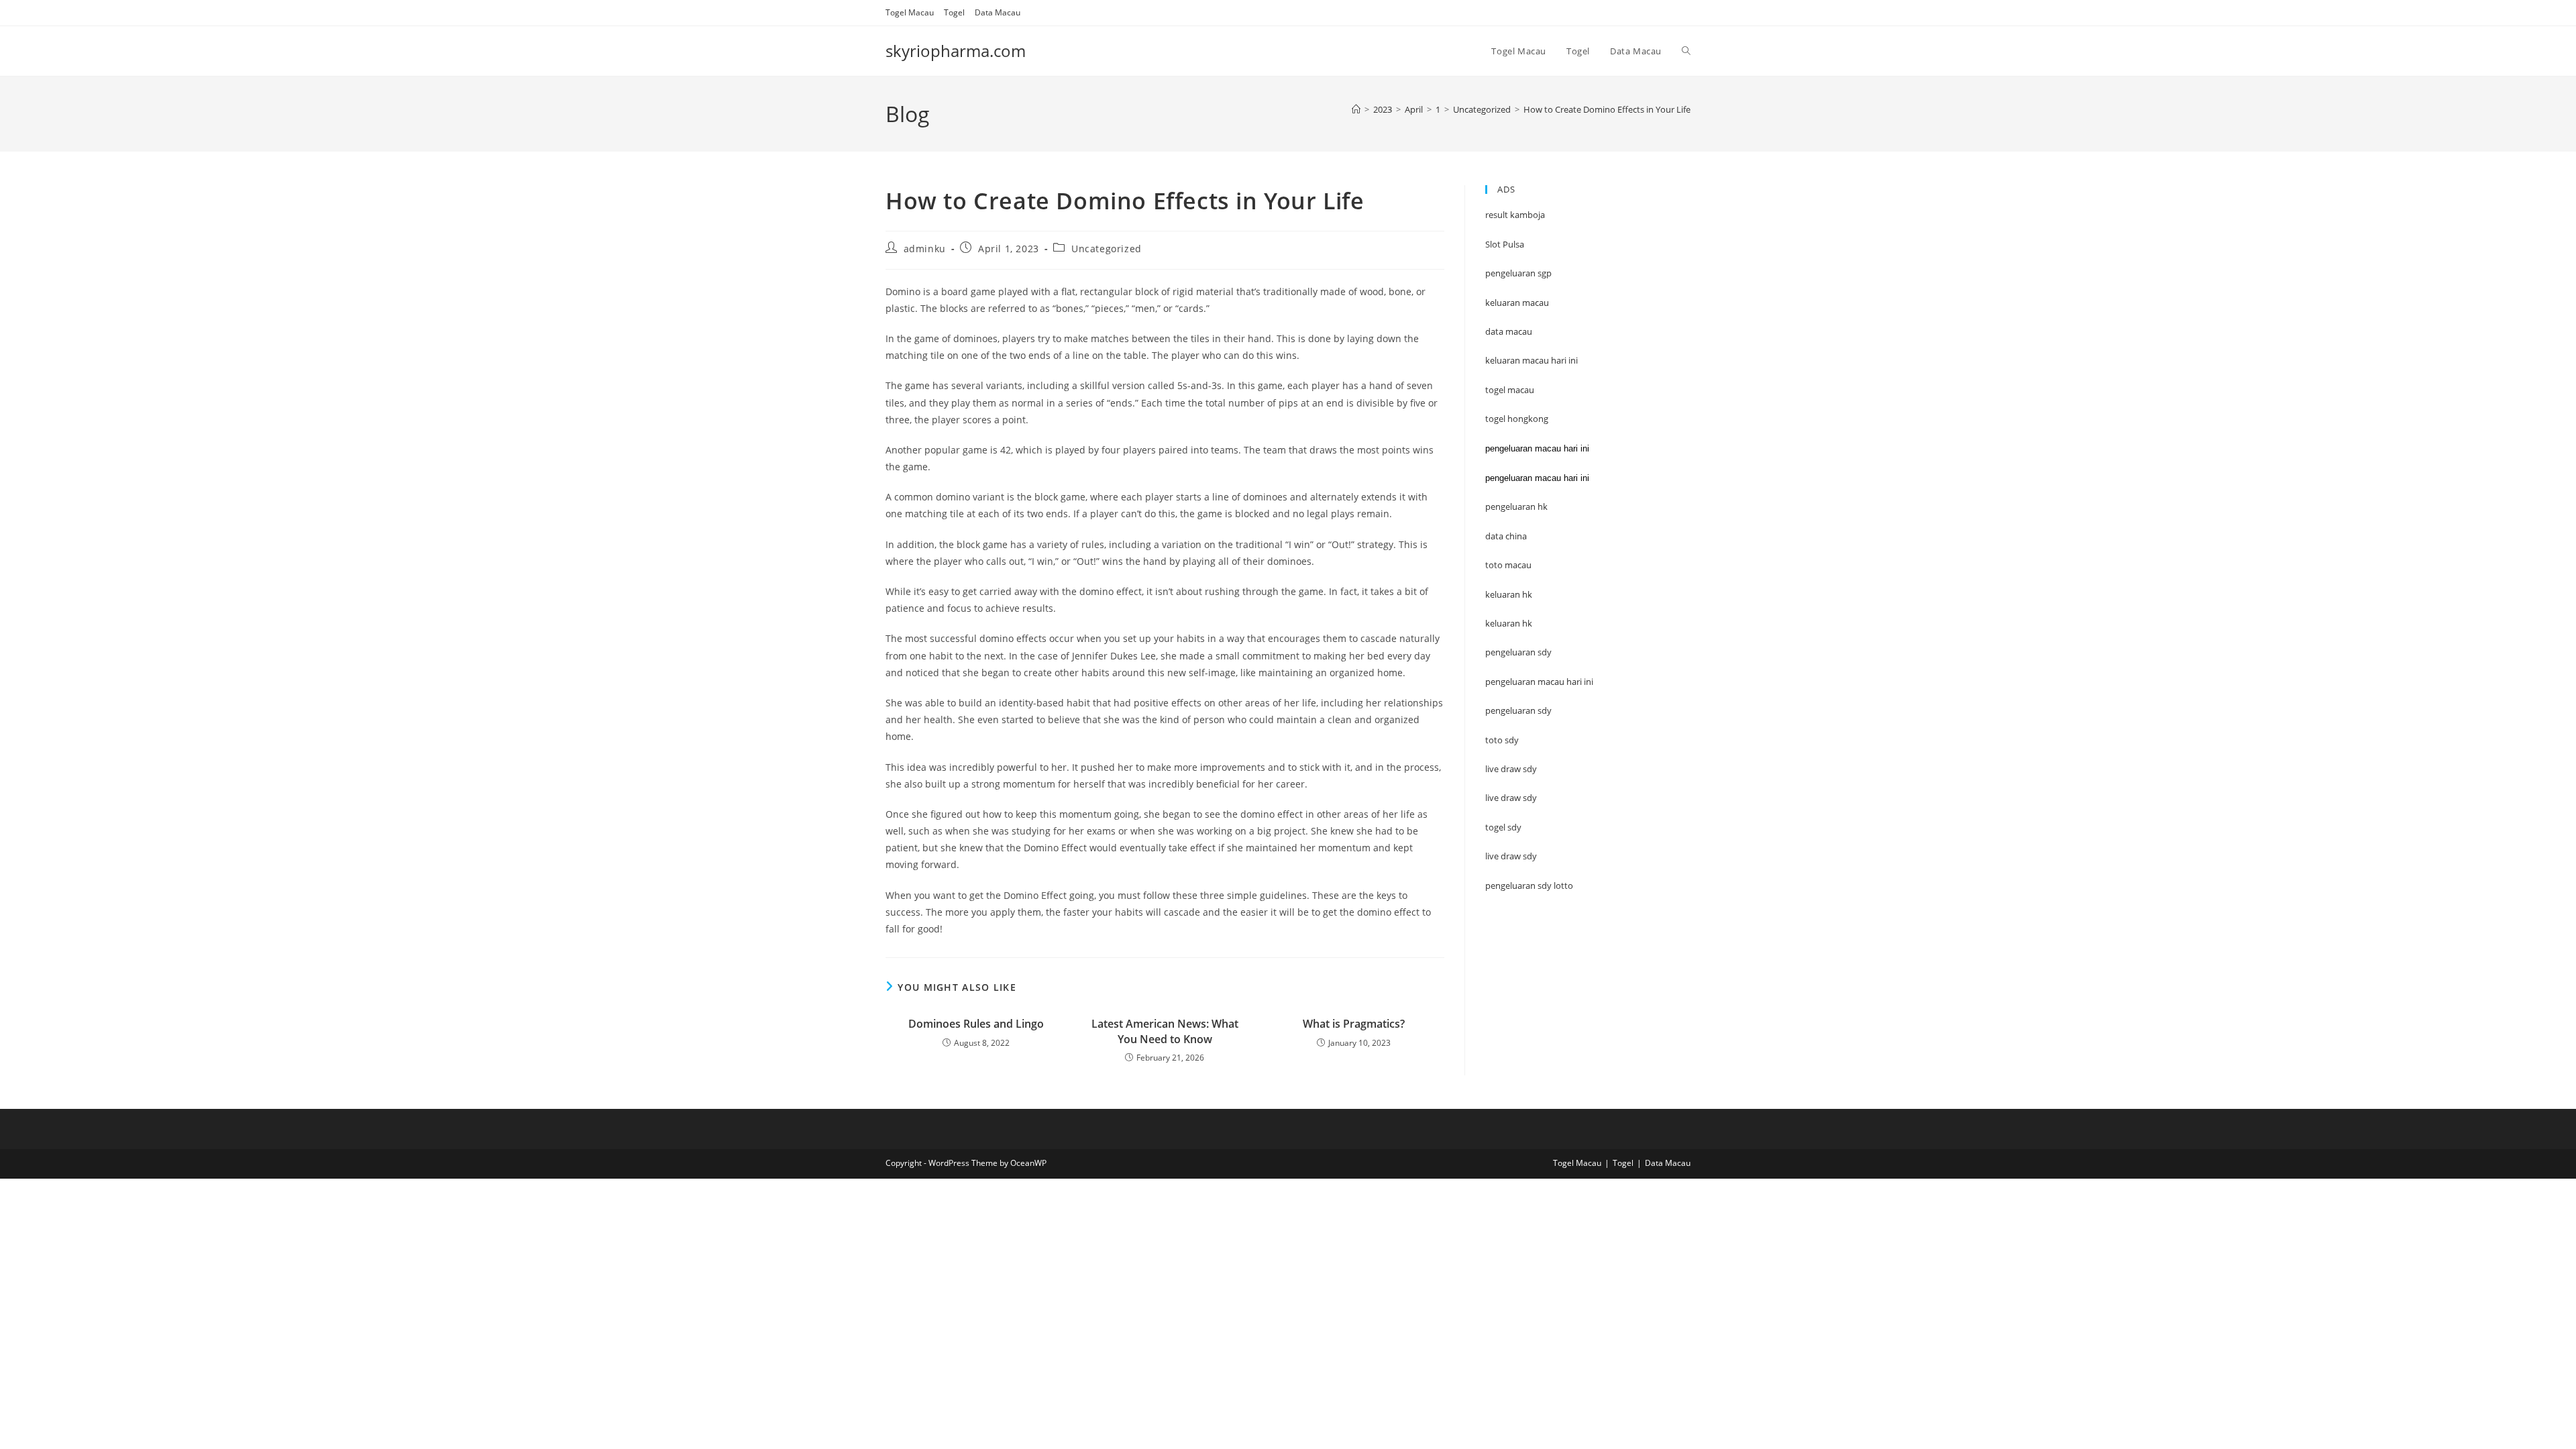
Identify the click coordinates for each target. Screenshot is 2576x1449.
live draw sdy (1511, 856)
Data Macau (998, 12)
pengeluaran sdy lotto (1529, 885)
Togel (954, 12)
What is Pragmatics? (1354, 1024)
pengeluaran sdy (1518, 710)
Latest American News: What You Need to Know (1165, 1031)
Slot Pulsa (1505, 244)
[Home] (1356, 109)
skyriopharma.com (956, 51)
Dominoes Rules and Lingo (976, 1024)
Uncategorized (1107, 249)
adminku (925, 249)
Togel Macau (910, 12)
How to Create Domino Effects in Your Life (1607, 109)
